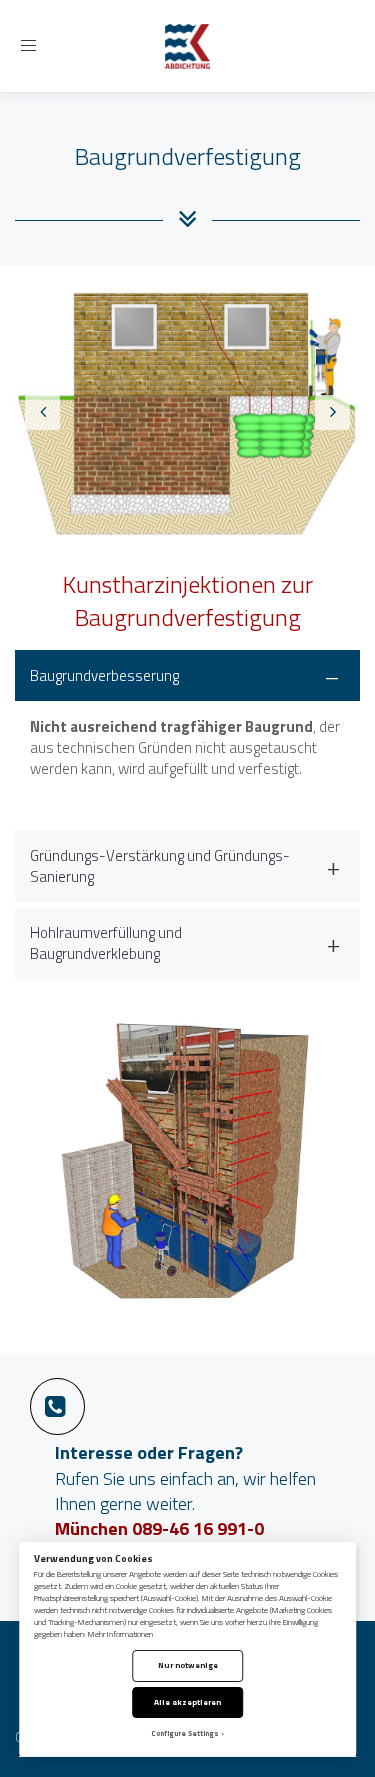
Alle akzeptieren (187, 1701)
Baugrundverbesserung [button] (104, 675)
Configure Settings (185, 1733)
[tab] (187, 737)
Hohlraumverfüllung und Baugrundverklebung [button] (106, 943)
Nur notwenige (188, 1664)
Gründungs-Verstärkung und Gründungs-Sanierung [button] (160, 866)
